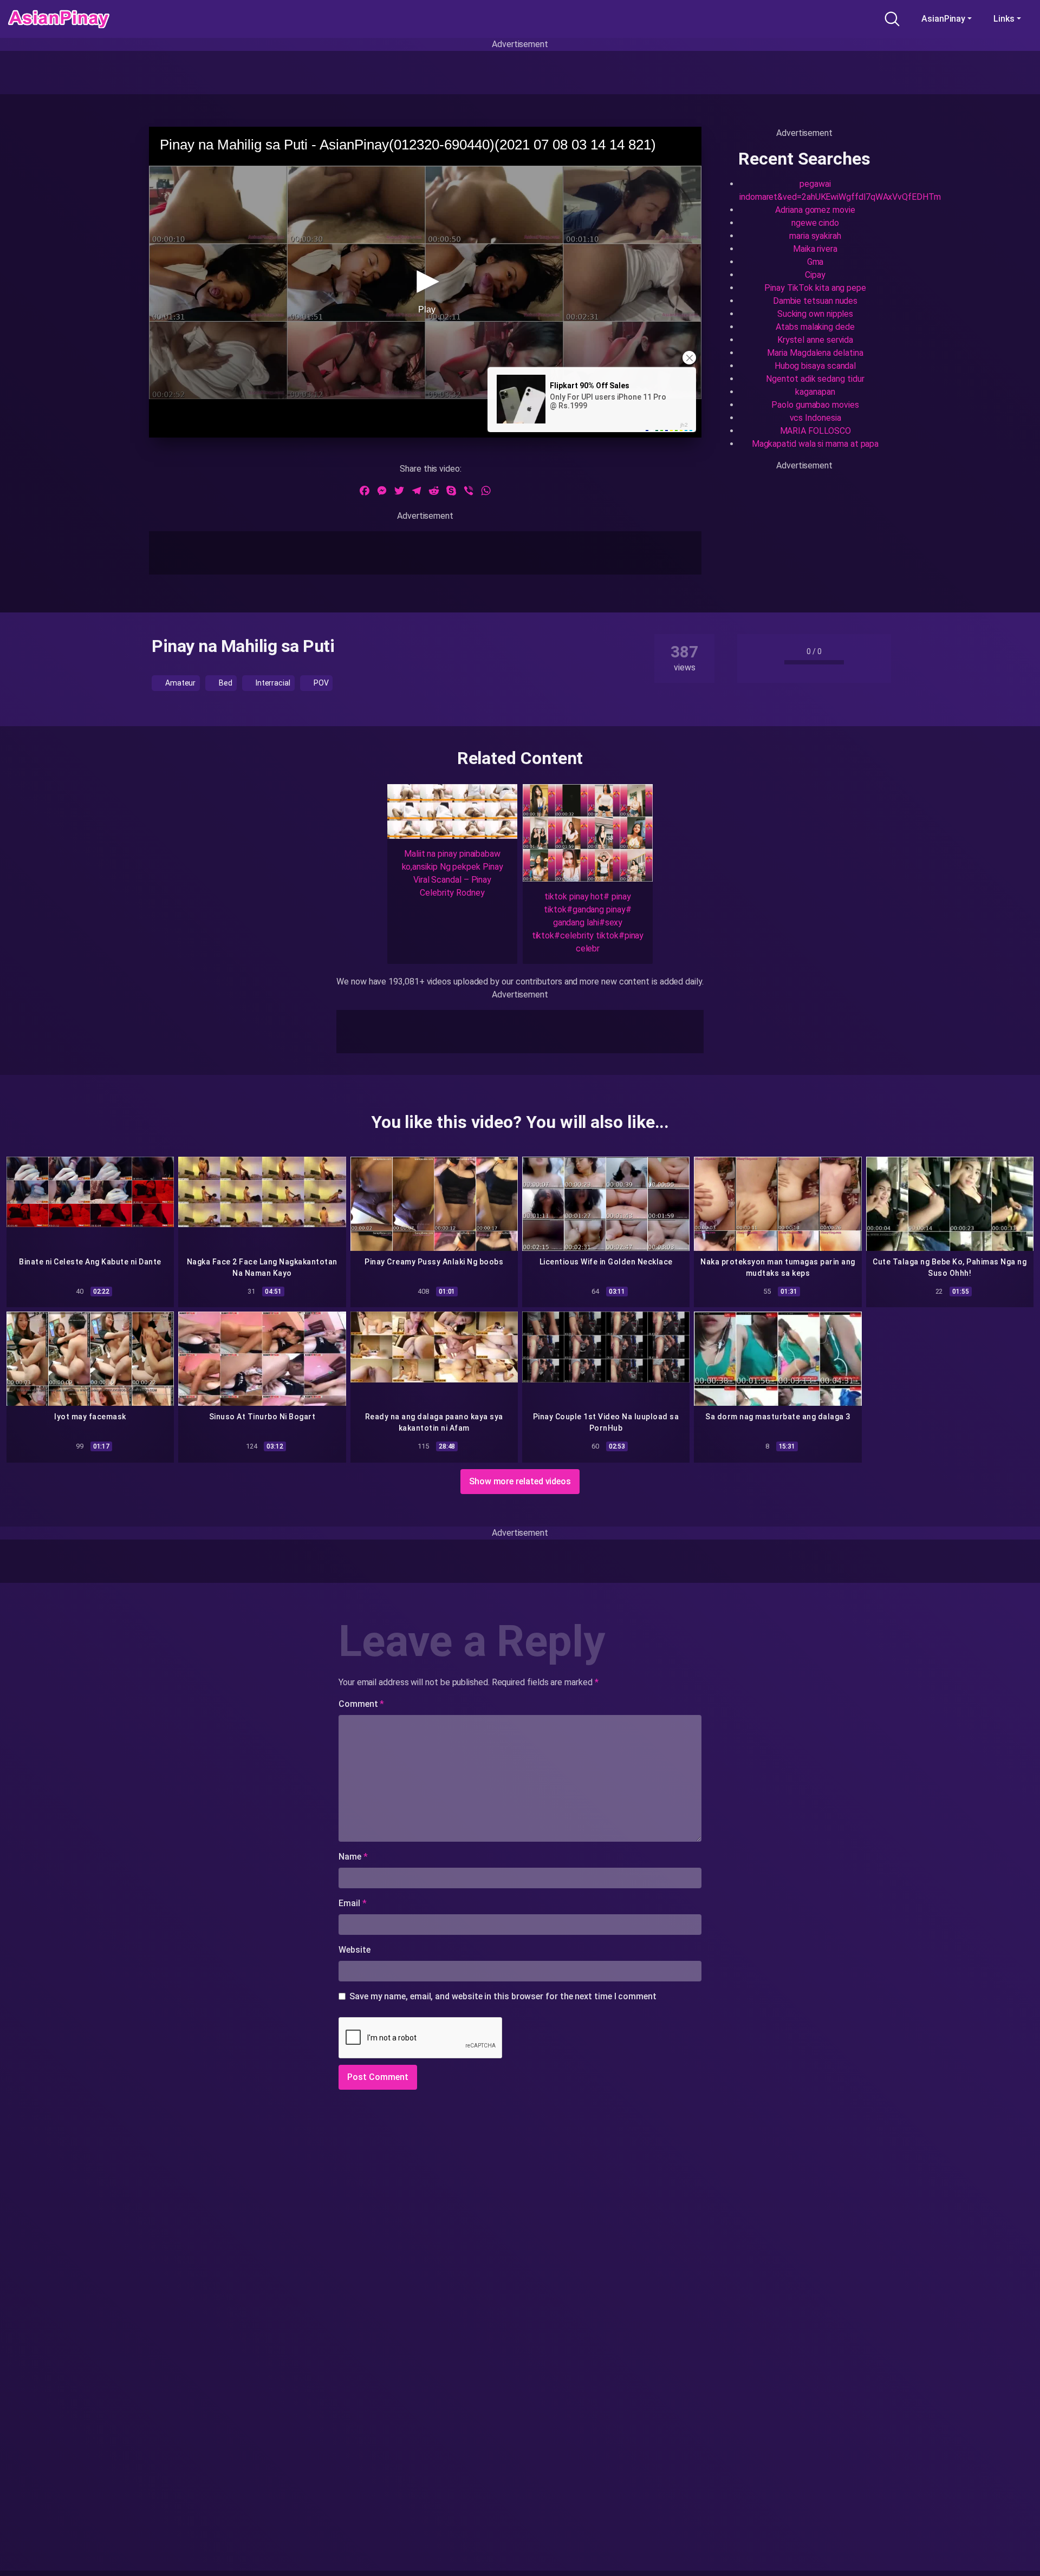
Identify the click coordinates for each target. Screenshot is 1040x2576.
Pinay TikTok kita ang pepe (815, 288)
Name (353, 1857)
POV (320, 683)
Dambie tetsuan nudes (815, 301)
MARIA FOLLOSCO (815, 431)
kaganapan (815, 392)
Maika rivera (815, 249)
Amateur (180, 683)
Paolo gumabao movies (815, 405)
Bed (225, 683)
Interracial (272, 683)
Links (1004, 19)
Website (354, 1950)
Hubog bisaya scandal (815, 366)
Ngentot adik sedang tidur (815, 379)
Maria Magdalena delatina (815, 353)
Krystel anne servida (815, 340)
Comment (361, 1704)
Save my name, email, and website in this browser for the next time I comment (503, 1996)
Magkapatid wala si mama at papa (815, 444)
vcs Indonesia (815, 418)
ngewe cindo (815, 223)
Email (352, 1903)
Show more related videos (520, 1481)
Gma (815, 262)
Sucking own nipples (815, 314)
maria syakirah (815, 236)
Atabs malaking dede (815, 327)
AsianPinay (943, 19)
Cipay (815, 275)
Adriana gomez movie (815, 210)
